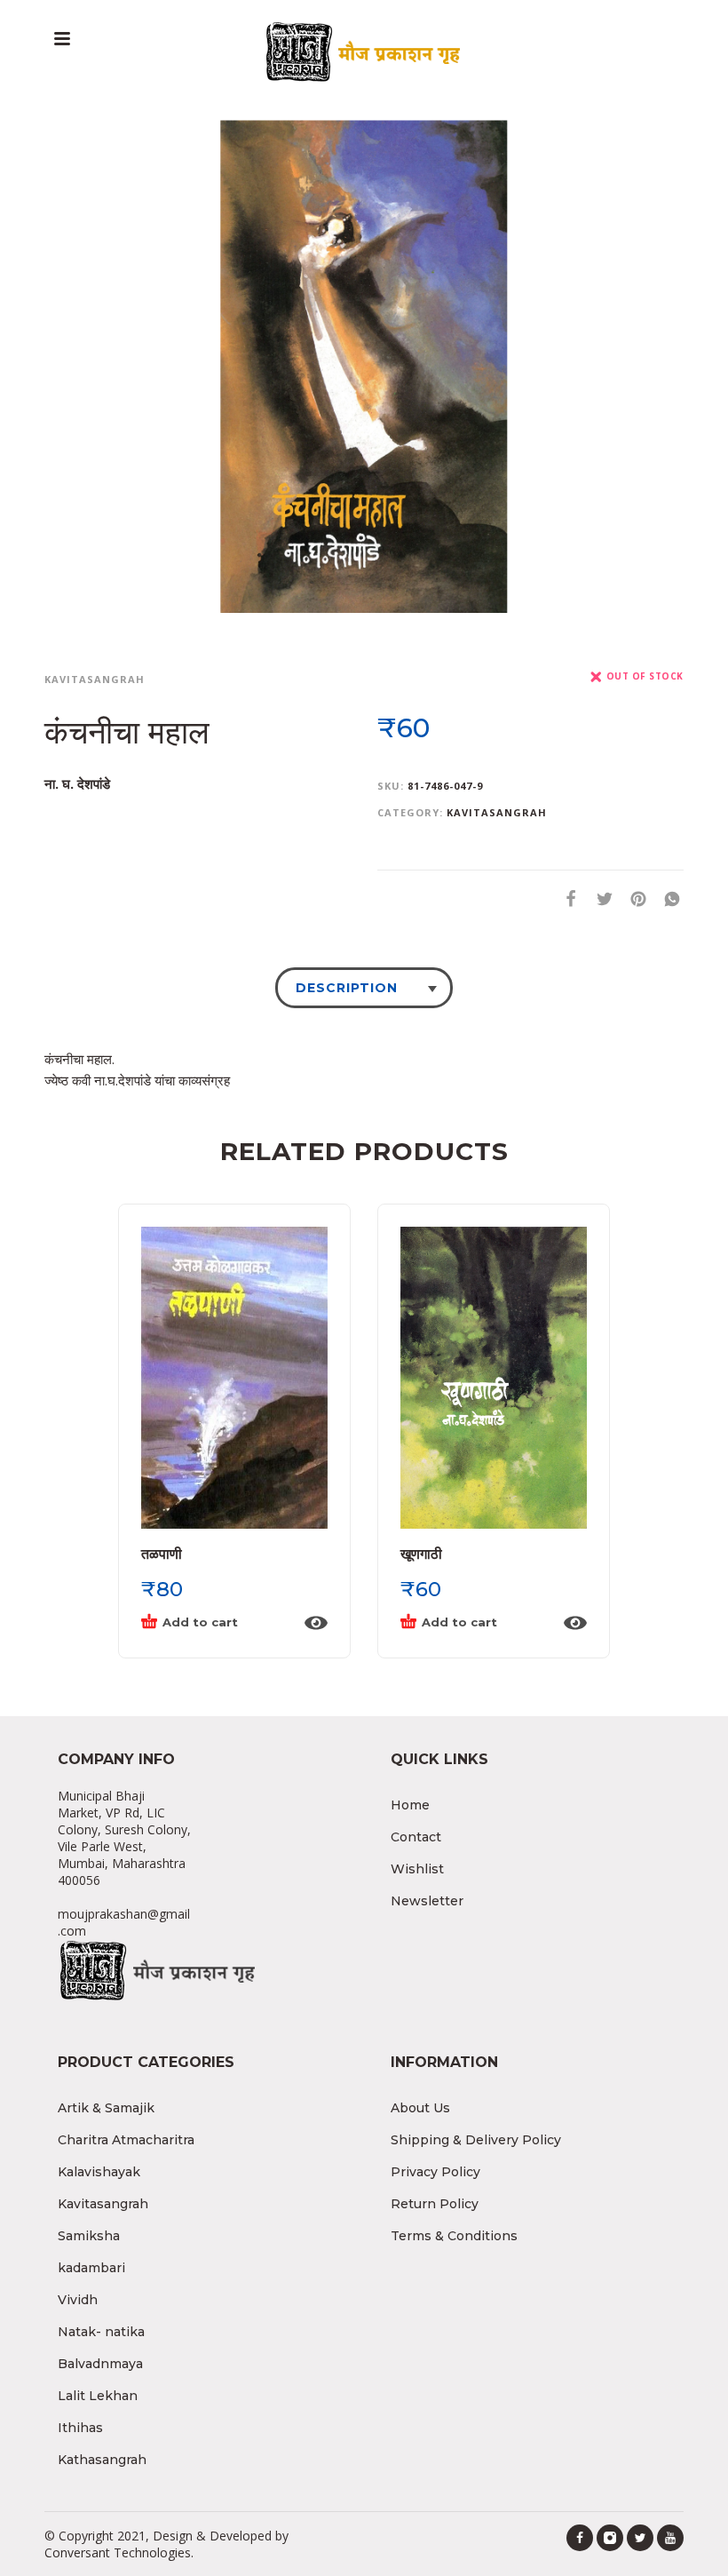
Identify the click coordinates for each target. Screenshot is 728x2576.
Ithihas (80, 2428)
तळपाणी (162, 1554)
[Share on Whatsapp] (667, 898)
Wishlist (417, 1869)
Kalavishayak (99, 2172)
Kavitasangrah (95, 679)
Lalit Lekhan (98, 2396)
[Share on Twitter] (599, 898)
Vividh (78, 2300)
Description (347, 988)
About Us (420, 2108)
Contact (416, 1837)
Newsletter (427, 1901)
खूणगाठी (421, 1554)
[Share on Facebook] (566, 898)
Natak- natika (101, 2332)
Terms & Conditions (454, 2236)
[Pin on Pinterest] (633, 898)
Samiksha (89, 2236)
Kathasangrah (102, 2460)
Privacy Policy (435, 2172)
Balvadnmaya (100, 2364)
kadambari (91, 2268)
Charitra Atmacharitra (126, 2140)
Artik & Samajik (106, 2108)
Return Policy (435, 2204)
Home (410, 1805)
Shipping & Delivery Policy (476, 2140)
